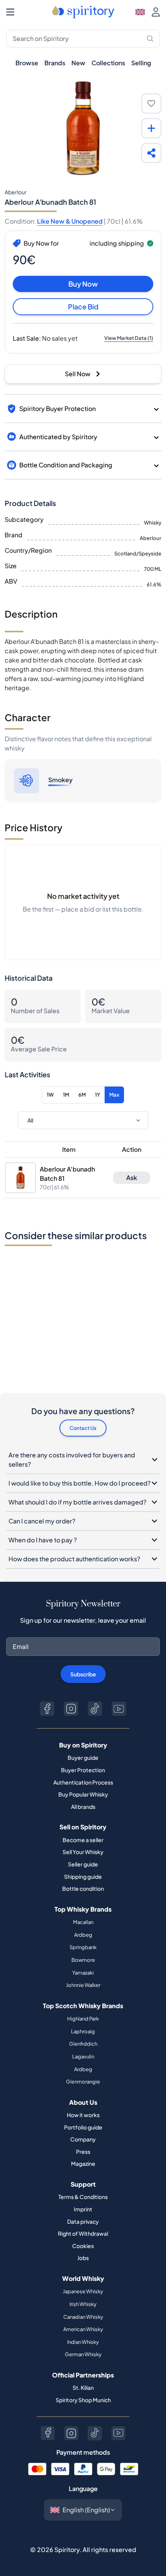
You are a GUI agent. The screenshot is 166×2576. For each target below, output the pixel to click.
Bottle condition (83, 1888)
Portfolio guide (83, 2127)
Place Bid (83, 307)
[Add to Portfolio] (151, 128)
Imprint (83, 2209)
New (78, 63)
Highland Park (83, 2019)
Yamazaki (83, 1973)
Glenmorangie (83, 2082)
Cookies (83, 2246)
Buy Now (83, 284)
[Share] (151, 153)
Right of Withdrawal (83, 2233)
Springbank (83, 1947)
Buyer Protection (83, 1770)
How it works (83, 2115)
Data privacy (83, 2221)
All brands (83, 1807)
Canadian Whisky (83, 2317)
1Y (97, 1095)
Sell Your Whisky (83, 1852)
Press (83, 2151)
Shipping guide (83, 1876)
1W (50, 1095)
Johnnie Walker (83, 1985)
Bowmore (83, 1960)
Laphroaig (83, 2031)
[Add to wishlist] (151, 104)
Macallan (83, 1922)
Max (114, 1095)
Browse (27, 63)
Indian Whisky (83, 2342)
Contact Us (83, 1428)
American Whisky (83, 2329)
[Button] (47, 1709)
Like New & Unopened (70, 221)
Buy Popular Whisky (83, 1794)
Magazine (83, 2163)
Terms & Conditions (83, 2197)
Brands (55, 63)
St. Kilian (83, 2388)
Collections (108, 63)
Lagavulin (83, 2056)
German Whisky (83, 2354)
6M (82, 1095)
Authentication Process (83, 1782)
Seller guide (83, 1864)
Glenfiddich (83, 2044)
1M (66, 1095)
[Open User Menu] (156, 12)
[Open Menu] (10, 12)
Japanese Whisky (83, 2291)
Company (83, 2139)
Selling (141, 63)
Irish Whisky (83, 2304)
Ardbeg (83, 1935)
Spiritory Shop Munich (83, 2400)
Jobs (83, 2258)
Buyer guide (83, 1758)
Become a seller (83, 1840)
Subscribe (83, 1674)
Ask (132, 1178)
